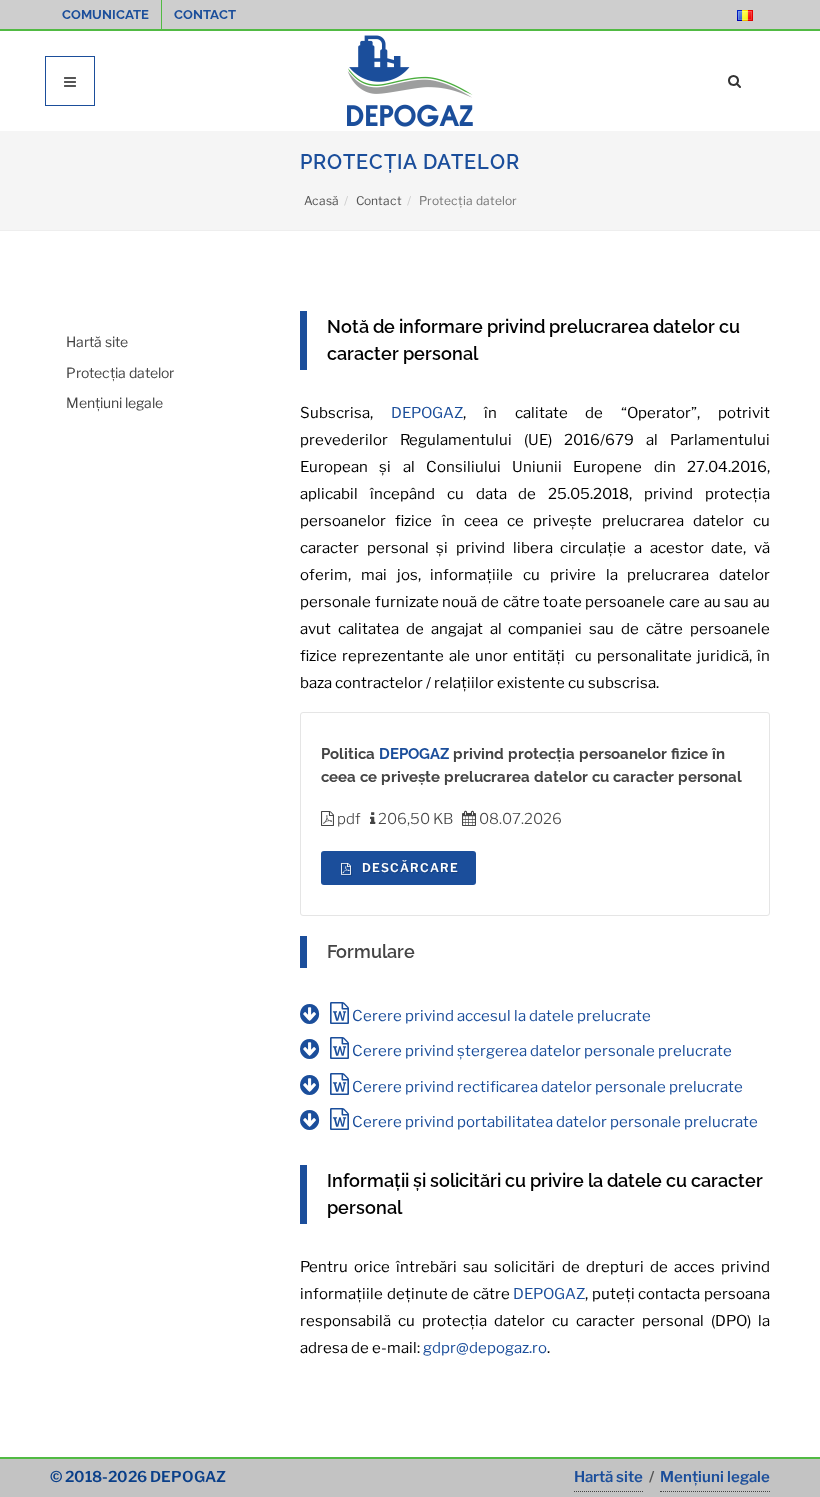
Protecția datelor (120, 372)
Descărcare (408, 867)
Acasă (321, 200)
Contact (205, 14)
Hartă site (97, 341)
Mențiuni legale (114, 402)
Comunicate (105, 14)
